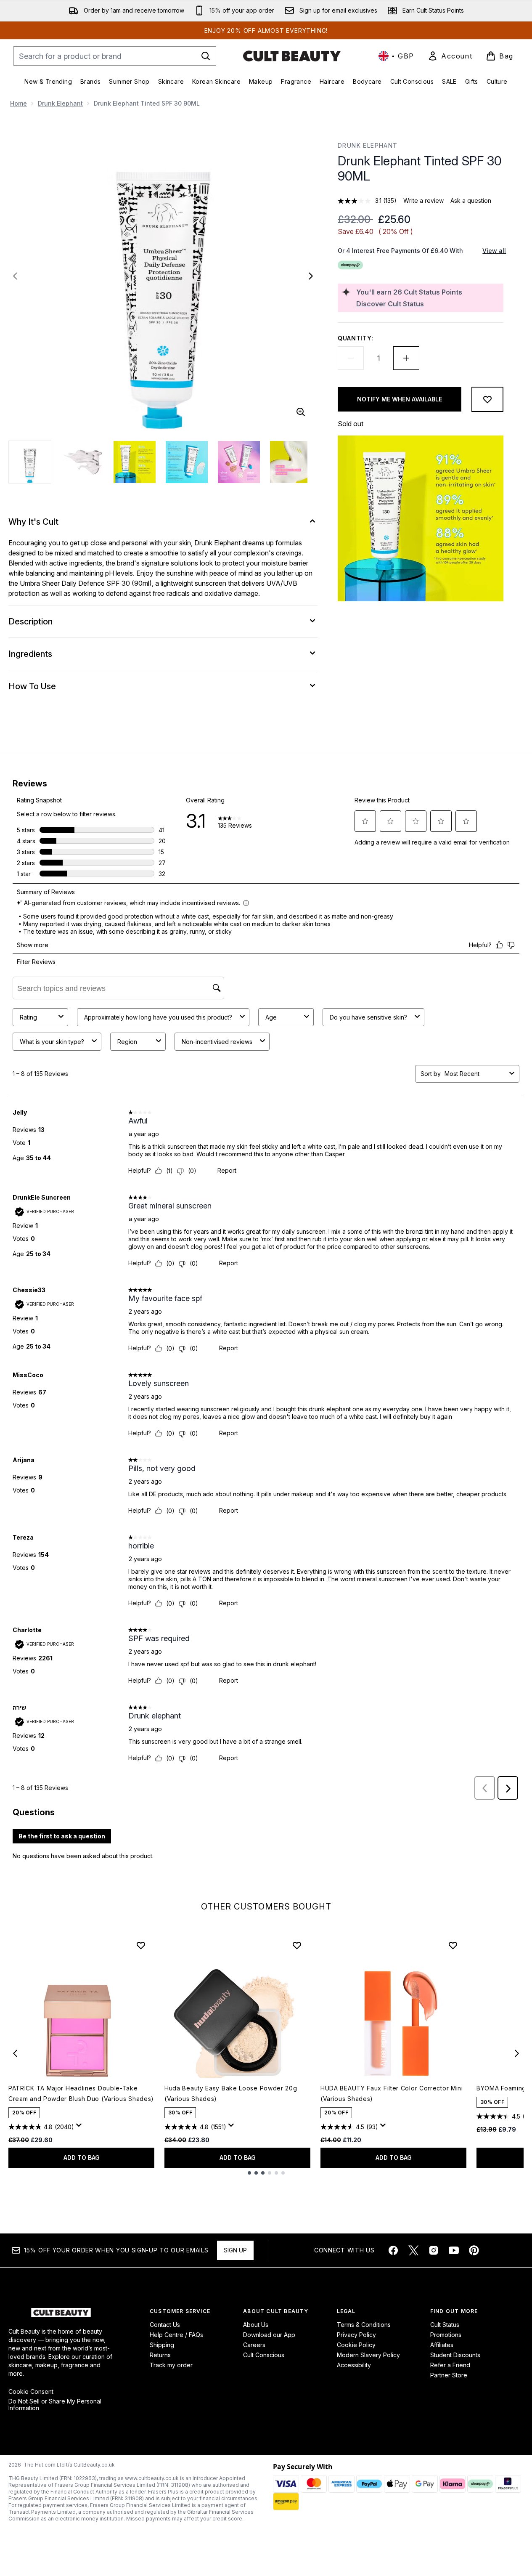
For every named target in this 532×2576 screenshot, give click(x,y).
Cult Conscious (264, 2355)
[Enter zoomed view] (301, 412)
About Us (256, 2325)
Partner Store (449, 2375)
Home (19, 103)
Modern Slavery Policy (368, 2355)
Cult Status (445, 2325)
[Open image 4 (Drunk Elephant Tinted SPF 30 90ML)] (187, 462)
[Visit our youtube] (454, 2250)
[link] (450, 56)
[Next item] (517, 2053)
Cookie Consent (31, 2392)
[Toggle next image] (311, 276)
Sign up (235, 2250)
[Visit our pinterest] (474, 2250)
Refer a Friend (450, 2365)
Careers (254, 2345)
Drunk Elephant (60, 103)
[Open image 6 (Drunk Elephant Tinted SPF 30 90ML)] (291, 462)
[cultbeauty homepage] (292, 56)
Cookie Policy (356, 2345)
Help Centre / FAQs (176, 2335)
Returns (160, 2355)
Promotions (446, 2335)
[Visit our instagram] (434, 2250)
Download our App (269, 2335)
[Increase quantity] (406, 358)
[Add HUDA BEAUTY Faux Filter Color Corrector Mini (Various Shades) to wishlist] (453, 1945)
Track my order (171, 2365)
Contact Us (165, 2325)
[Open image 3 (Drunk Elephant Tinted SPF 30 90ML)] (135, 462)
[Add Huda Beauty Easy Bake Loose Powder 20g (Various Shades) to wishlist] (297, 1945)
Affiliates (442, 2345)
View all (494, 251)
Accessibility (354, 2365)
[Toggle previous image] (15, 276)
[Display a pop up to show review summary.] (80, 2127)
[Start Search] (206, 56)
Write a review (423, 201)
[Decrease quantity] (351, 358)
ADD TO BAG (82, 2158)
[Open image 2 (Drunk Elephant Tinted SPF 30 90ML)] (82, 462)
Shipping (162, 2345)
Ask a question (471, 201)
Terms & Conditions (364, 2325)
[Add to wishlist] (487, 399)
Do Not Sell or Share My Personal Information (55, 2405)
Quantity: (355, 338)
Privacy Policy (356, 2335)
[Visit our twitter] (413, 2250)
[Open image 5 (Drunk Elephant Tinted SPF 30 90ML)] (239, 462)
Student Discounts (455, 2355)
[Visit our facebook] (393, 2250)
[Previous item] (15, 2053)
